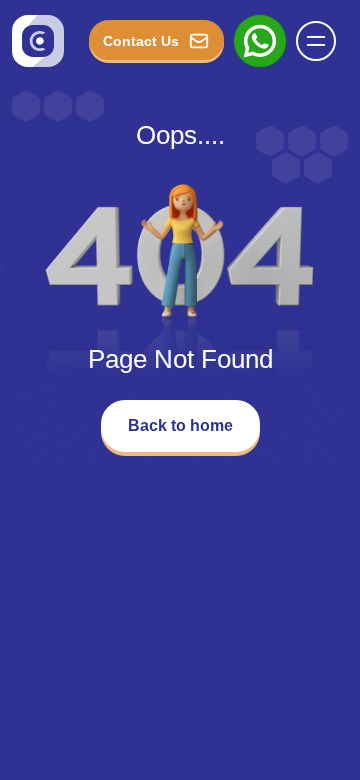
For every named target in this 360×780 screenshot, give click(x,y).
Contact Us (141, 41)
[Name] (322, 41)
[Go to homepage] (38, 41)
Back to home (180, 425)
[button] (316, 41)
